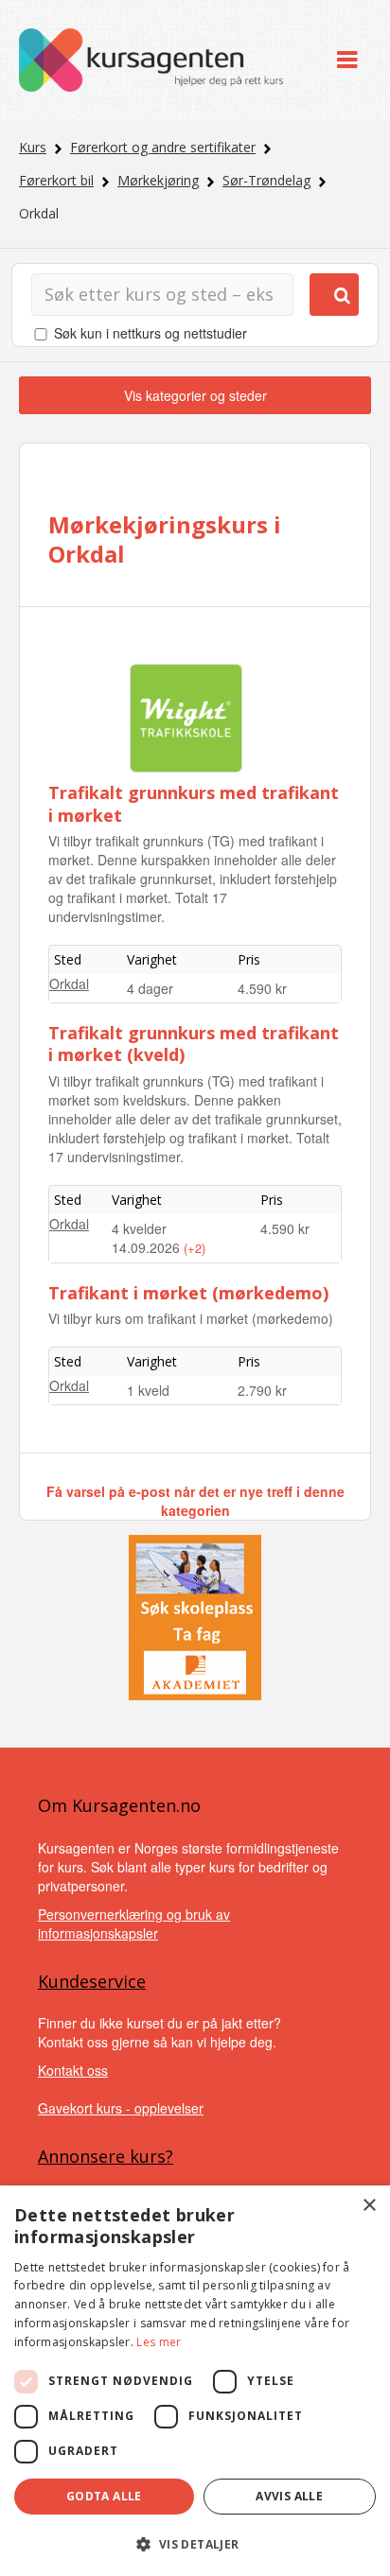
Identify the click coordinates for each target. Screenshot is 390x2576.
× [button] (369, 2206)
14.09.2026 (148, 1247)
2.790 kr (262, 1390)
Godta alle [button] (104, 2496)
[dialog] (195, 2381)
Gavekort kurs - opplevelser (121, 2108)
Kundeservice (92, 1981)
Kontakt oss (73, 2070)
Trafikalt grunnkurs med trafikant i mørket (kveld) (194, 1044)
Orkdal (69, 983)
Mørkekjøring (158, 180)
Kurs (33, 147)
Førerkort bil (56, 180)
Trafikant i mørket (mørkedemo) (188, 1293)
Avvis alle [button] (289, 2496)
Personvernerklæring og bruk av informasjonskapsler (134, 1923)
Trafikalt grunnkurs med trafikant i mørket (194, 803)
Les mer (159, 2342)
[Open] (347, 60)
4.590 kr (262, 988)
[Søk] (334, 295)
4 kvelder (139, 1228)
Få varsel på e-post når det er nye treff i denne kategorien (195, 1501)
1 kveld (148, 1390)
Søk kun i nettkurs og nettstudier (151, 333)
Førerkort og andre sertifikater (163, 147)
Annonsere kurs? (106, 2156)
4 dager (150, 988)
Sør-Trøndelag (266, 180)
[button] (195, 2544)
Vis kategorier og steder (195, 395)
